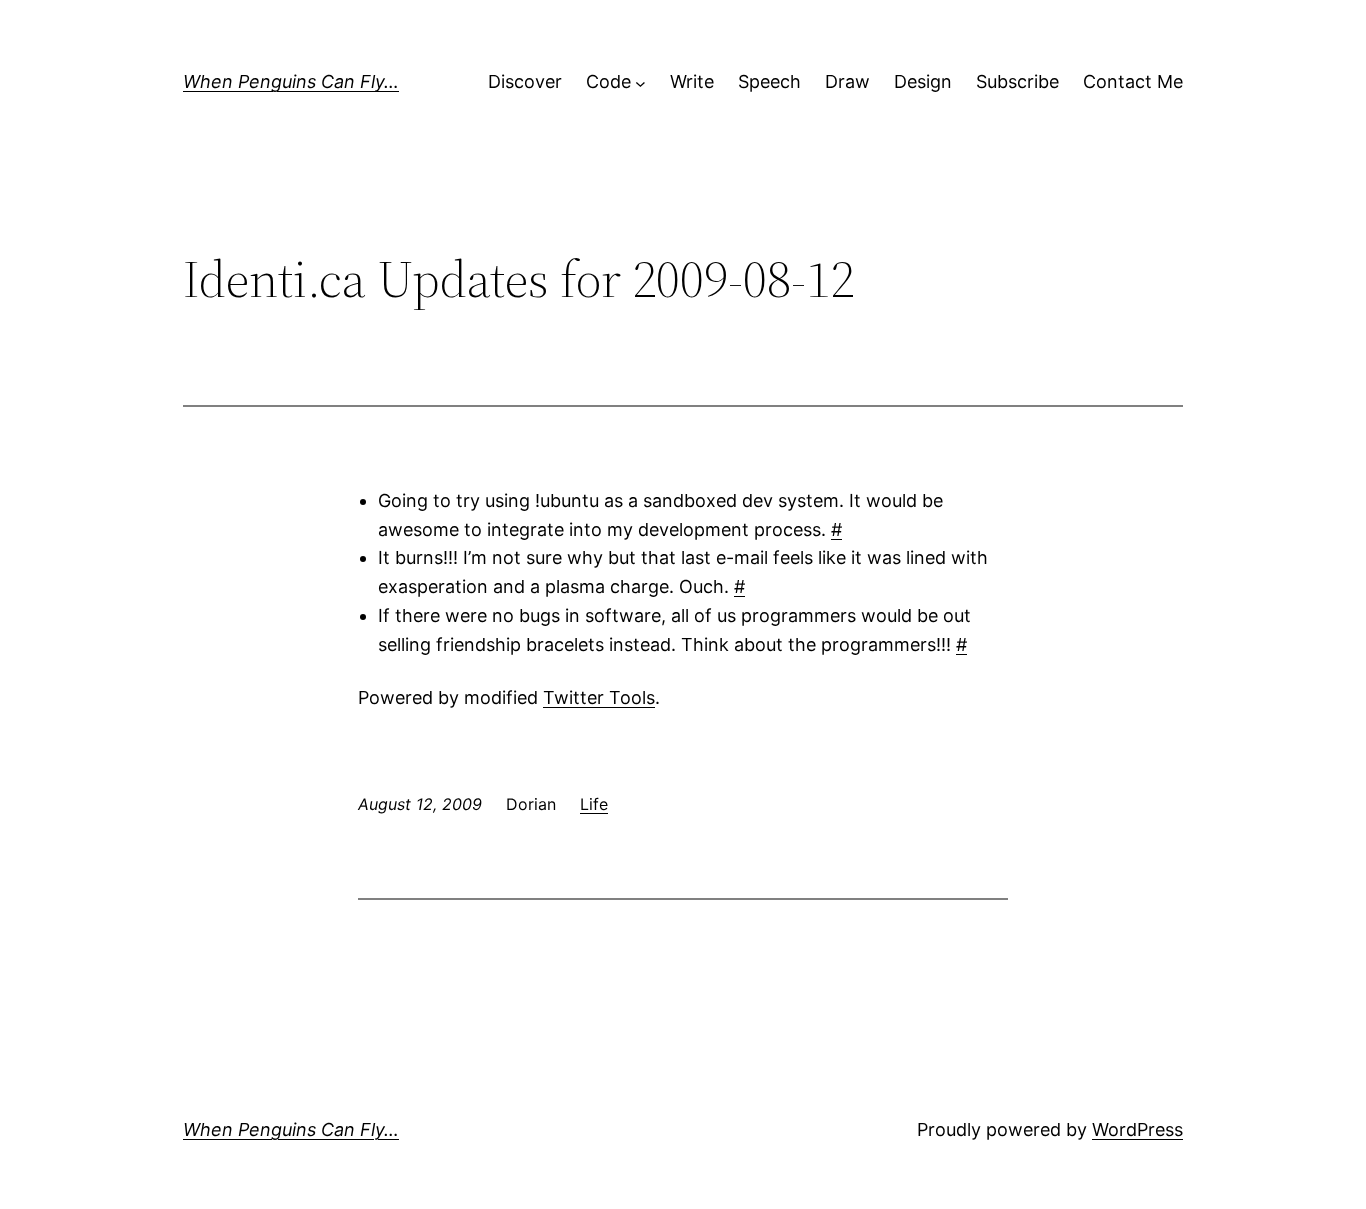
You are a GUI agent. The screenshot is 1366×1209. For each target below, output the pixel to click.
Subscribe (1017, 81)
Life (594, 804)
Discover (525, 81)
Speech (769, 81)
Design (923, 81)
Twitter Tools (599, 697)
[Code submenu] (640, 82)
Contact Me (1133, 81)
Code (608, 81)
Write (692, 81)
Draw (847, 81)
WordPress (1137, 1129)
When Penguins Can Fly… (291, 81)
